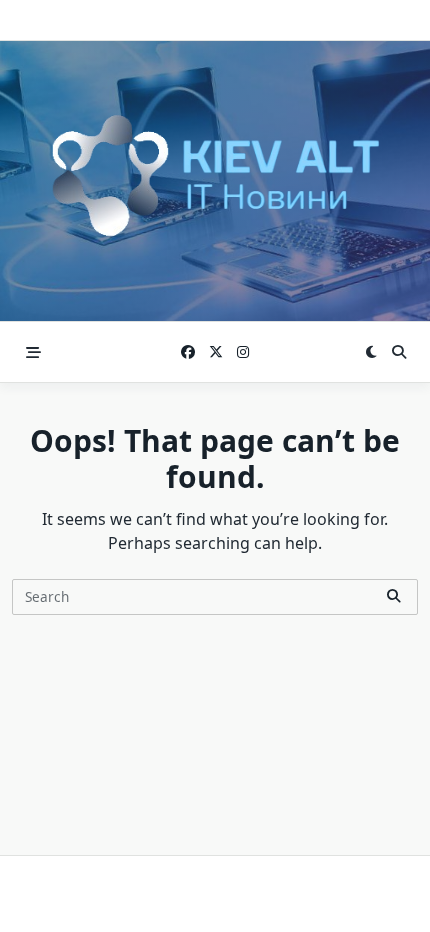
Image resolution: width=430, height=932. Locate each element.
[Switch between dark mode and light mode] (371, 352)
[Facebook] (188, 352)
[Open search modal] (399, 352)
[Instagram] (243, 352)
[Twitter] (216, 352)
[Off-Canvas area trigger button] (33, 352)
